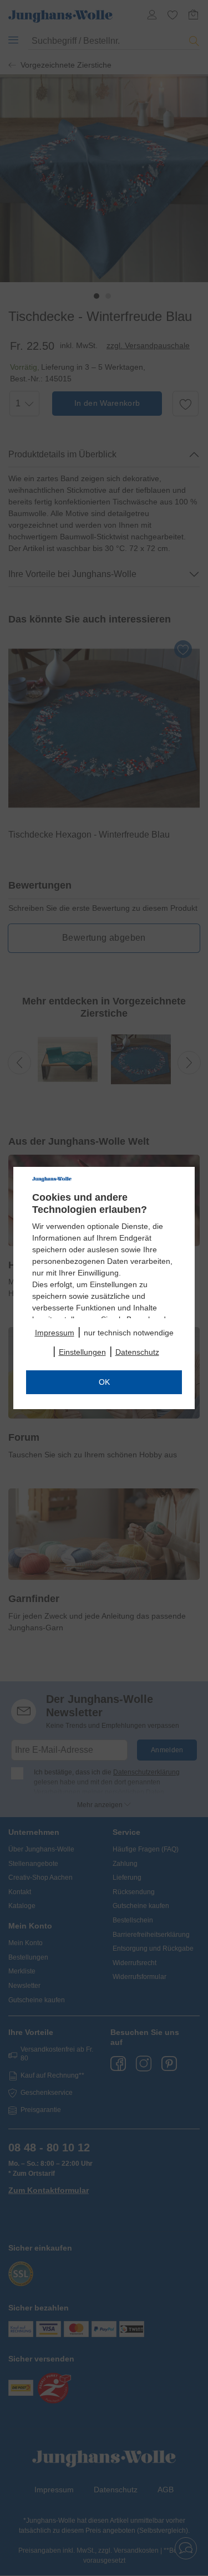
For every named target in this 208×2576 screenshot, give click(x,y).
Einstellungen (82, 1352)
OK (104, 1382)
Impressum (55, 1333)
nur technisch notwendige (129, 1333)
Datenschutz (137, 1352)
